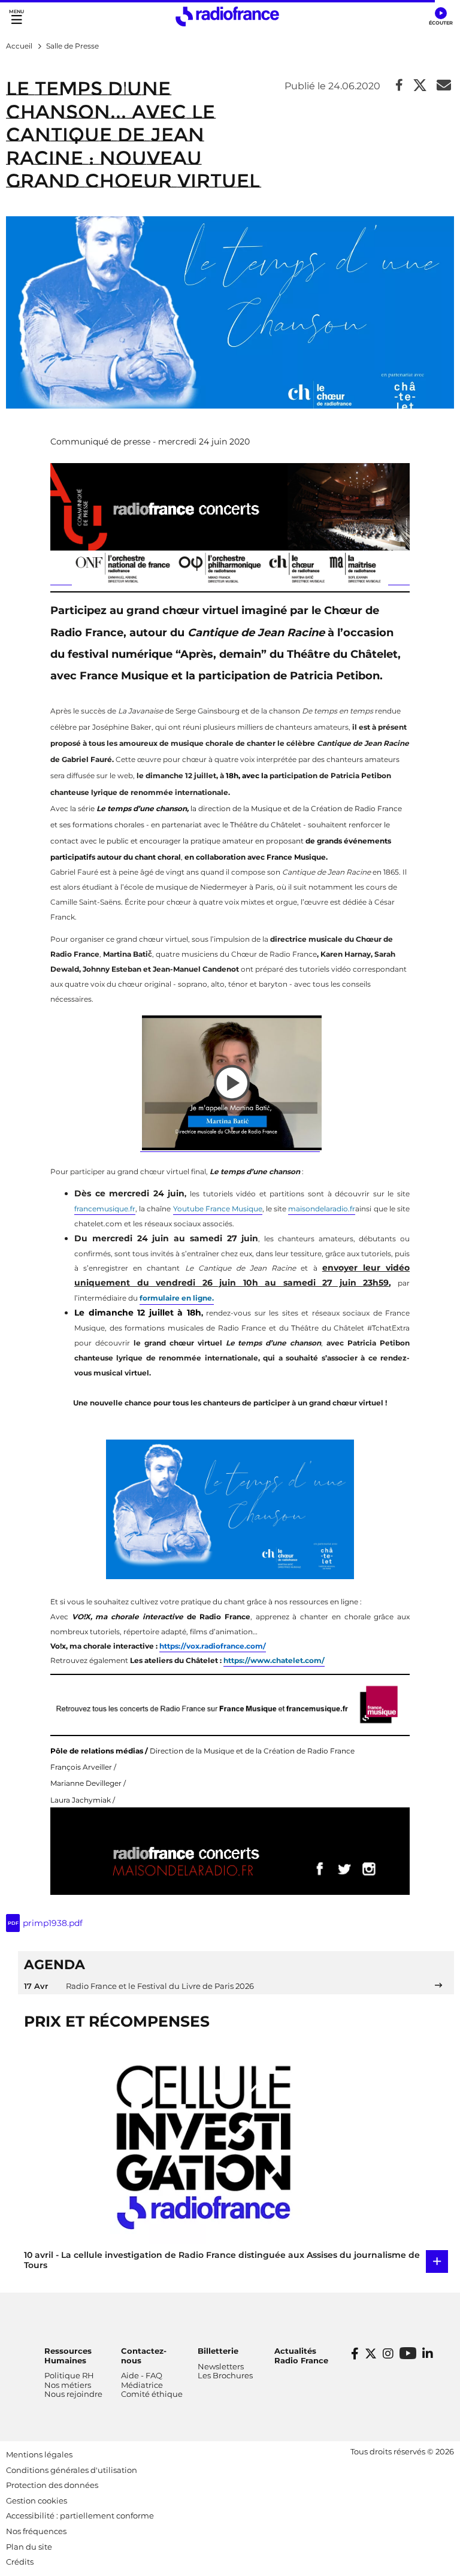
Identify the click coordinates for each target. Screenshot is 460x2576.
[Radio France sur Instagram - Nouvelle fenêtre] (388, 2354)
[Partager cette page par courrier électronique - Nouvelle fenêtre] (444, 86)
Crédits (20, 2562)
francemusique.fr (105, 1209)
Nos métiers (68, 2385)
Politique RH (69, 2375)
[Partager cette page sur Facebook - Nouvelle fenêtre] (399, 86)
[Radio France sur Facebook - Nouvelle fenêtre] (355, 2354)
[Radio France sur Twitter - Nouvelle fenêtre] (371, 2354)
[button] (441, 17)
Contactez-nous (144, 2356)
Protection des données (52, 2485)
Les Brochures (225, 2375)
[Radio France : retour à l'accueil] (227, 16)
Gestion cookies (37, 2501)
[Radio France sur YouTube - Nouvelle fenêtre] (408, 2353)
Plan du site (29, 2547)
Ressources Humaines (68, 2356)
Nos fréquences (36, 2531)
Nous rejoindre (73, 2394)
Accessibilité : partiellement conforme (80, 2515)
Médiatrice (142, 2385)
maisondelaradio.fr (322, 1209)
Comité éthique (152, 2394)
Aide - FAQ (142, 2375)
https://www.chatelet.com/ (274, 1660)
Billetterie (218, 2351)
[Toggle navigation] (16, 16)
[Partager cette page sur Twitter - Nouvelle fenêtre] (420, 86)
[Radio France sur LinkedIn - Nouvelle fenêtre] (428, 2354)
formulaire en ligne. (177, 1298)
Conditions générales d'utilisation (72, 2470)
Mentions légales (39, 2454)
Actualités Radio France (301, 2356)
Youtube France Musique (218, 1209)
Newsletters (221, 2366)
